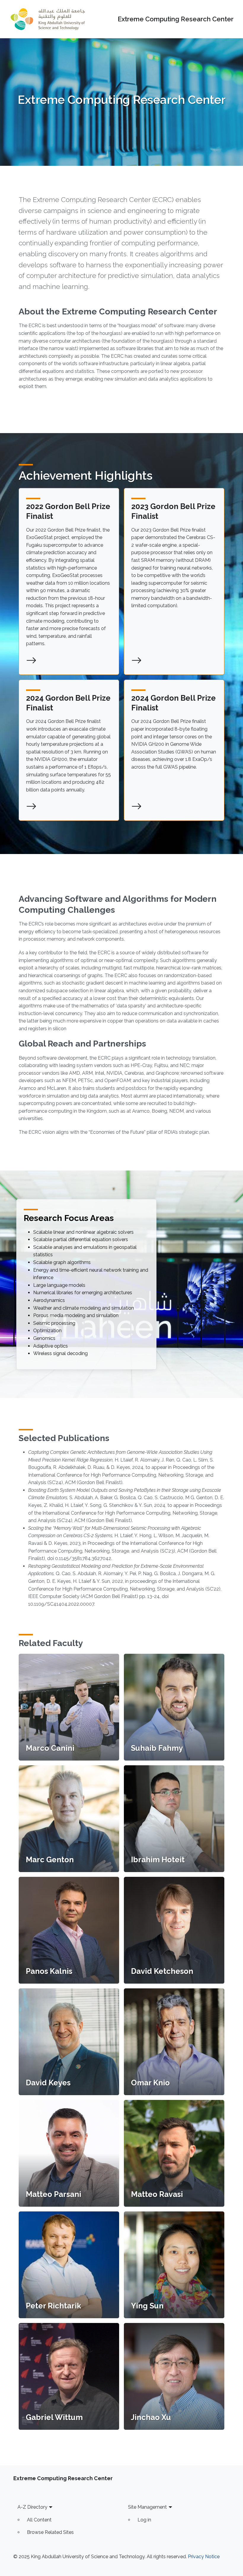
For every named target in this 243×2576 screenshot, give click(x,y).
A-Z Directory (32, 2507)
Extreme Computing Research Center (176, 19)
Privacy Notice (204, 2557)
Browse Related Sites (50, 2532)
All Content (39, 2520)
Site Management (147, 2507)
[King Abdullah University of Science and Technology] (48, 19)
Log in (144, 2520)
